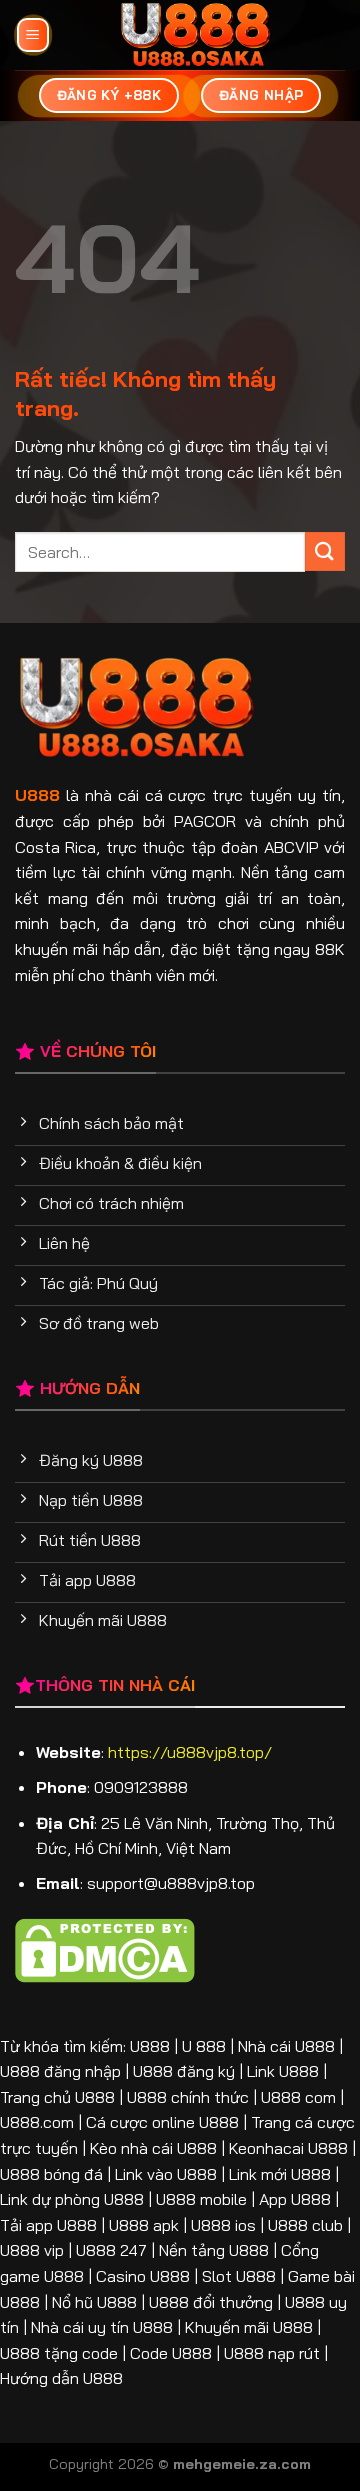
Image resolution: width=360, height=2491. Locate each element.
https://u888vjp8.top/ (190, 1752)
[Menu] (33, 35)
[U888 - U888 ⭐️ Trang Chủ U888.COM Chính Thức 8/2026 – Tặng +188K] (195, 35)
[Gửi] (325, 551)
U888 (37, 795)
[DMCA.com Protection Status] (105, 1948)
